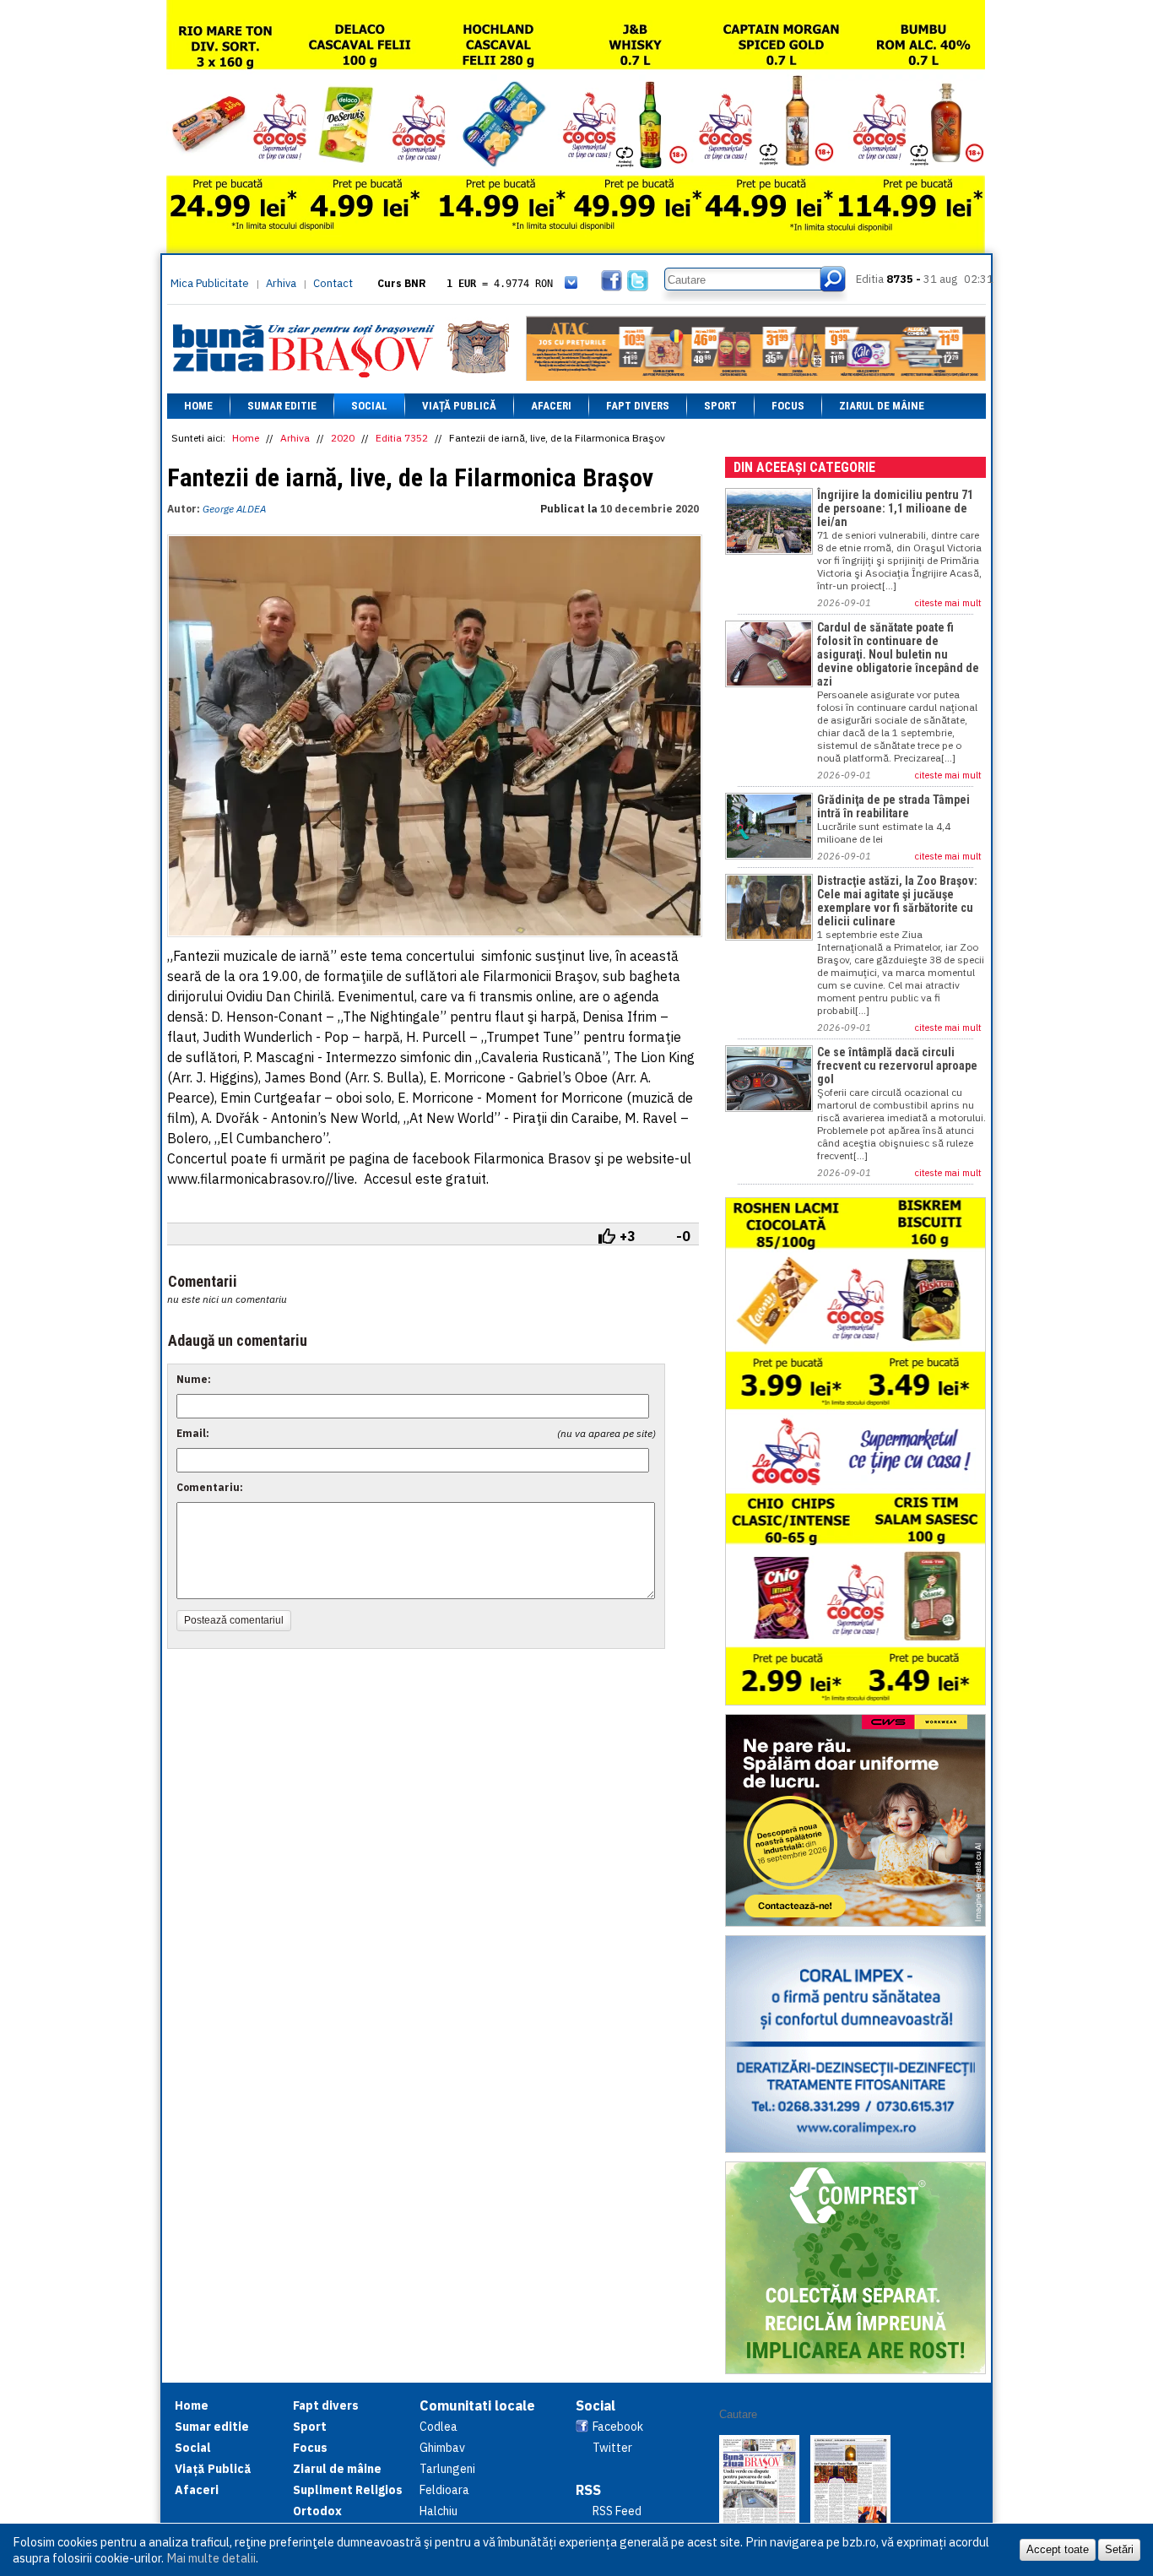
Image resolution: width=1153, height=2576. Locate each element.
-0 (683, 1236)
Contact (333, 283)
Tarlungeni (447, 2469)
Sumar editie (282, 406)
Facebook (618, 2427)
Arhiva (281, 283)
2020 (343, 438)
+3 (628, 1236)
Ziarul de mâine (882, 406)
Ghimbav (442, 2448)
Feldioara (444, 2490)
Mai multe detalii (211, 2558)
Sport (720, 406)
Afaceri (551, 406)
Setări (1119, 2549)
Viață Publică (459, 406)
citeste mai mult (948, 603)
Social (369, 406)
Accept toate (1058, 2549)
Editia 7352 (402, 438)
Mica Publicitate (210, 283)
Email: (193, 1433)
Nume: (194, 1379)
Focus (788, 406)
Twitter (612, 2448)
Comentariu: (210, 1487)
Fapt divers (638, 406)
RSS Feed (617, 2511)
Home (198, 406)
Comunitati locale (477, 2405)
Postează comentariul (234, 1620)
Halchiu (438, 2511)
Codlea (438, 2427)
